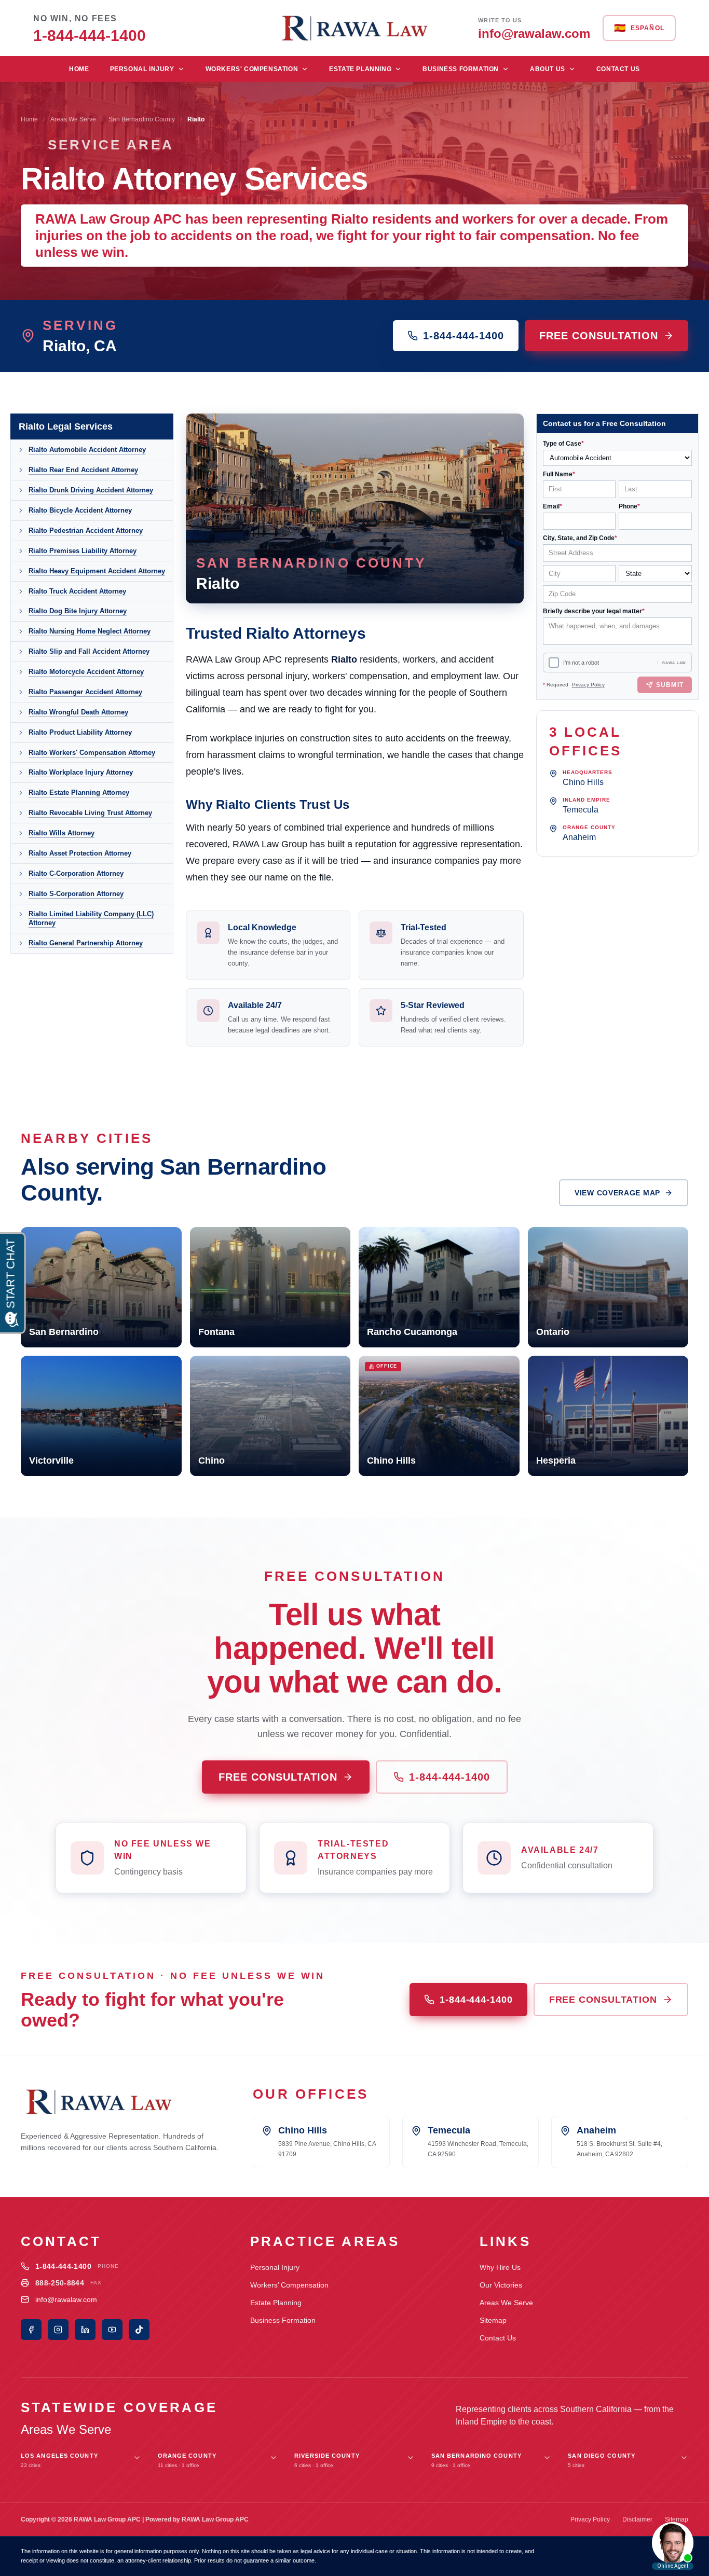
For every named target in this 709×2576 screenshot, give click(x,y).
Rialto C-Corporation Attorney (76, 873)
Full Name (559, 474)
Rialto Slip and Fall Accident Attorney (89, 651)
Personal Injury (142, 69)
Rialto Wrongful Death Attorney (78, 712)
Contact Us (618, 69)
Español (639, 28)
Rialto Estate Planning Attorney (79, 793)
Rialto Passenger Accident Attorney (85, 692)
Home (79, 69)
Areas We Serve (73, 119)
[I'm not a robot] (554, 663)
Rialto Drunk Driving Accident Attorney (91, 490)
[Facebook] (31, 2330)
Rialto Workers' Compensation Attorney (92, 753)
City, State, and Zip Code (580, 538)
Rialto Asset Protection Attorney (80, 853)
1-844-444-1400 (463, 336)
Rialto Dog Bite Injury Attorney (78, 611)
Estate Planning (360, 69)
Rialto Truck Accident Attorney (77, 591)
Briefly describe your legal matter (594, 611)
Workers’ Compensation (289, 2285)
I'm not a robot (581, 663)
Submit (670, 685)
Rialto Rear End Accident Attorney (83, 470)
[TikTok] (139, 2330)
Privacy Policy (588, 685)
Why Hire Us (500, 2267)
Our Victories (501, 2285)
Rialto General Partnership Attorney (86, 943)
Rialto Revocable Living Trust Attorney (90, 813)
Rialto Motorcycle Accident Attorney (86, 672)
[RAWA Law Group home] (354, 28)
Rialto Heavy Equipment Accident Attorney (97, 571)
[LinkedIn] (85, 2330)
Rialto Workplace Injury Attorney (81, 772)
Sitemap (493, 2320)
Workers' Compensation (252, 69)
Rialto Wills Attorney (62, 833)
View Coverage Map (617, 1193)
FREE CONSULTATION (599, 336)
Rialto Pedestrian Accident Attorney (86, 531)
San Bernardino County (142, 119)
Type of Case (563, 444)
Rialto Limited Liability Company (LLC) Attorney (91, 919)
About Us (548, 69)
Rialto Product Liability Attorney (80, 732)
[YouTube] (112, 2330)
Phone (629, 506)
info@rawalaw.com (66, 2299)
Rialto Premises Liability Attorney (83, 551)
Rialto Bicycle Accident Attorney (80, 510)
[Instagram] (58, 2330)
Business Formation (461, 69)
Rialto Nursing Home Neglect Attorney (90, 631)
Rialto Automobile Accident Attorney (87, 450)
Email (553, 506)
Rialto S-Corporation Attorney (76, 894)
